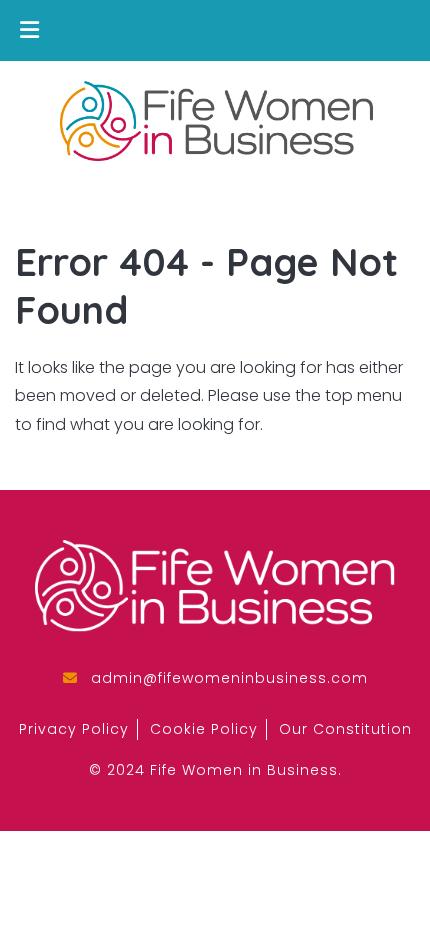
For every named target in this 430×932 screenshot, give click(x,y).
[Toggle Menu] (29, 30)
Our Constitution (345, 729)
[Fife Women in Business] (215, 124)
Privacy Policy (74, 729)
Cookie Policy (204, 729)
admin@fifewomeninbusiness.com (229, 678)
